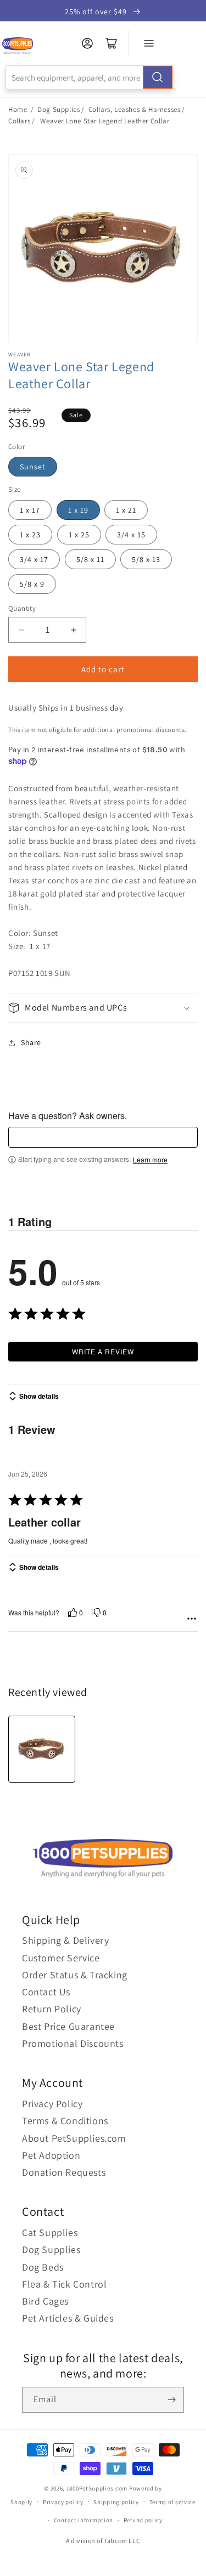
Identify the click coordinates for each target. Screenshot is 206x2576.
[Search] (158, 77)
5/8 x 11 (90, 559)
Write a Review (103, 1351)
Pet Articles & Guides (68, 2318)
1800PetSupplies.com (97, 2488)
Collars (19, 121)
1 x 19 (78, 510)
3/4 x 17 (34, 559)
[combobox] (89, 77)
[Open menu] (149, 43)
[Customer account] (87, 43)
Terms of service (172, 2502)
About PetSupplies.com (74, 2138)
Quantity (22, 608)
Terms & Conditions (65, 2121)
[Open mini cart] (112, 43)
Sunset (33, 467)
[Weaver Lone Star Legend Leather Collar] (42, 1749)
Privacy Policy (52, 2104)
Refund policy (143, 2520)
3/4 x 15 (131, 535)
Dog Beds (43, 2267)
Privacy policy (63, 2502)
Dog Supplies (59, 109)
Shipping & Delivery (65, 1940)
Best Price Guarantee (68, 2026)
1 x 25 (79, 535)
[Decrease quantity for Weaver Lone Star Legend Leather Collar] (21, 630)
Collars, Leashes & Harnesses (135, 109)
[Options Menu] (192, 1619)
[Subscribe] (171, 2400)
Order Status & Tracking (75, 1975)
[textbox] (103, 1137)
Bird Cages (45, 2301)
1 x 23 (30, 535)
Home (18, 109)
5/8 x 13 (146, 559)
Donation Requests (64, 2172)
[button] (103, 1008)
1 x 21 (126, 510)
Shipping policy (116, 2502)
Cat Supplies (50, 2232)
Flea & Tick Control (64, 2284)
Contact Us (46, 1992)
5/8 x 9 (32, 584)
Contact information (83, 2520)
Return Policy (52, 2009)
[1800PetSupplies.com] (17, 46)
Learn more (150, 1160)
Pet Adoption (51, 2155)
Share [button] (31, 1042)
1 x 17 (30, 510)
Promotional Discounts (73, 2043)
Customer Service (61, 1958)
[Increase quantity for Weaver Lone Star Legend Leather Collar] (73, 630)
